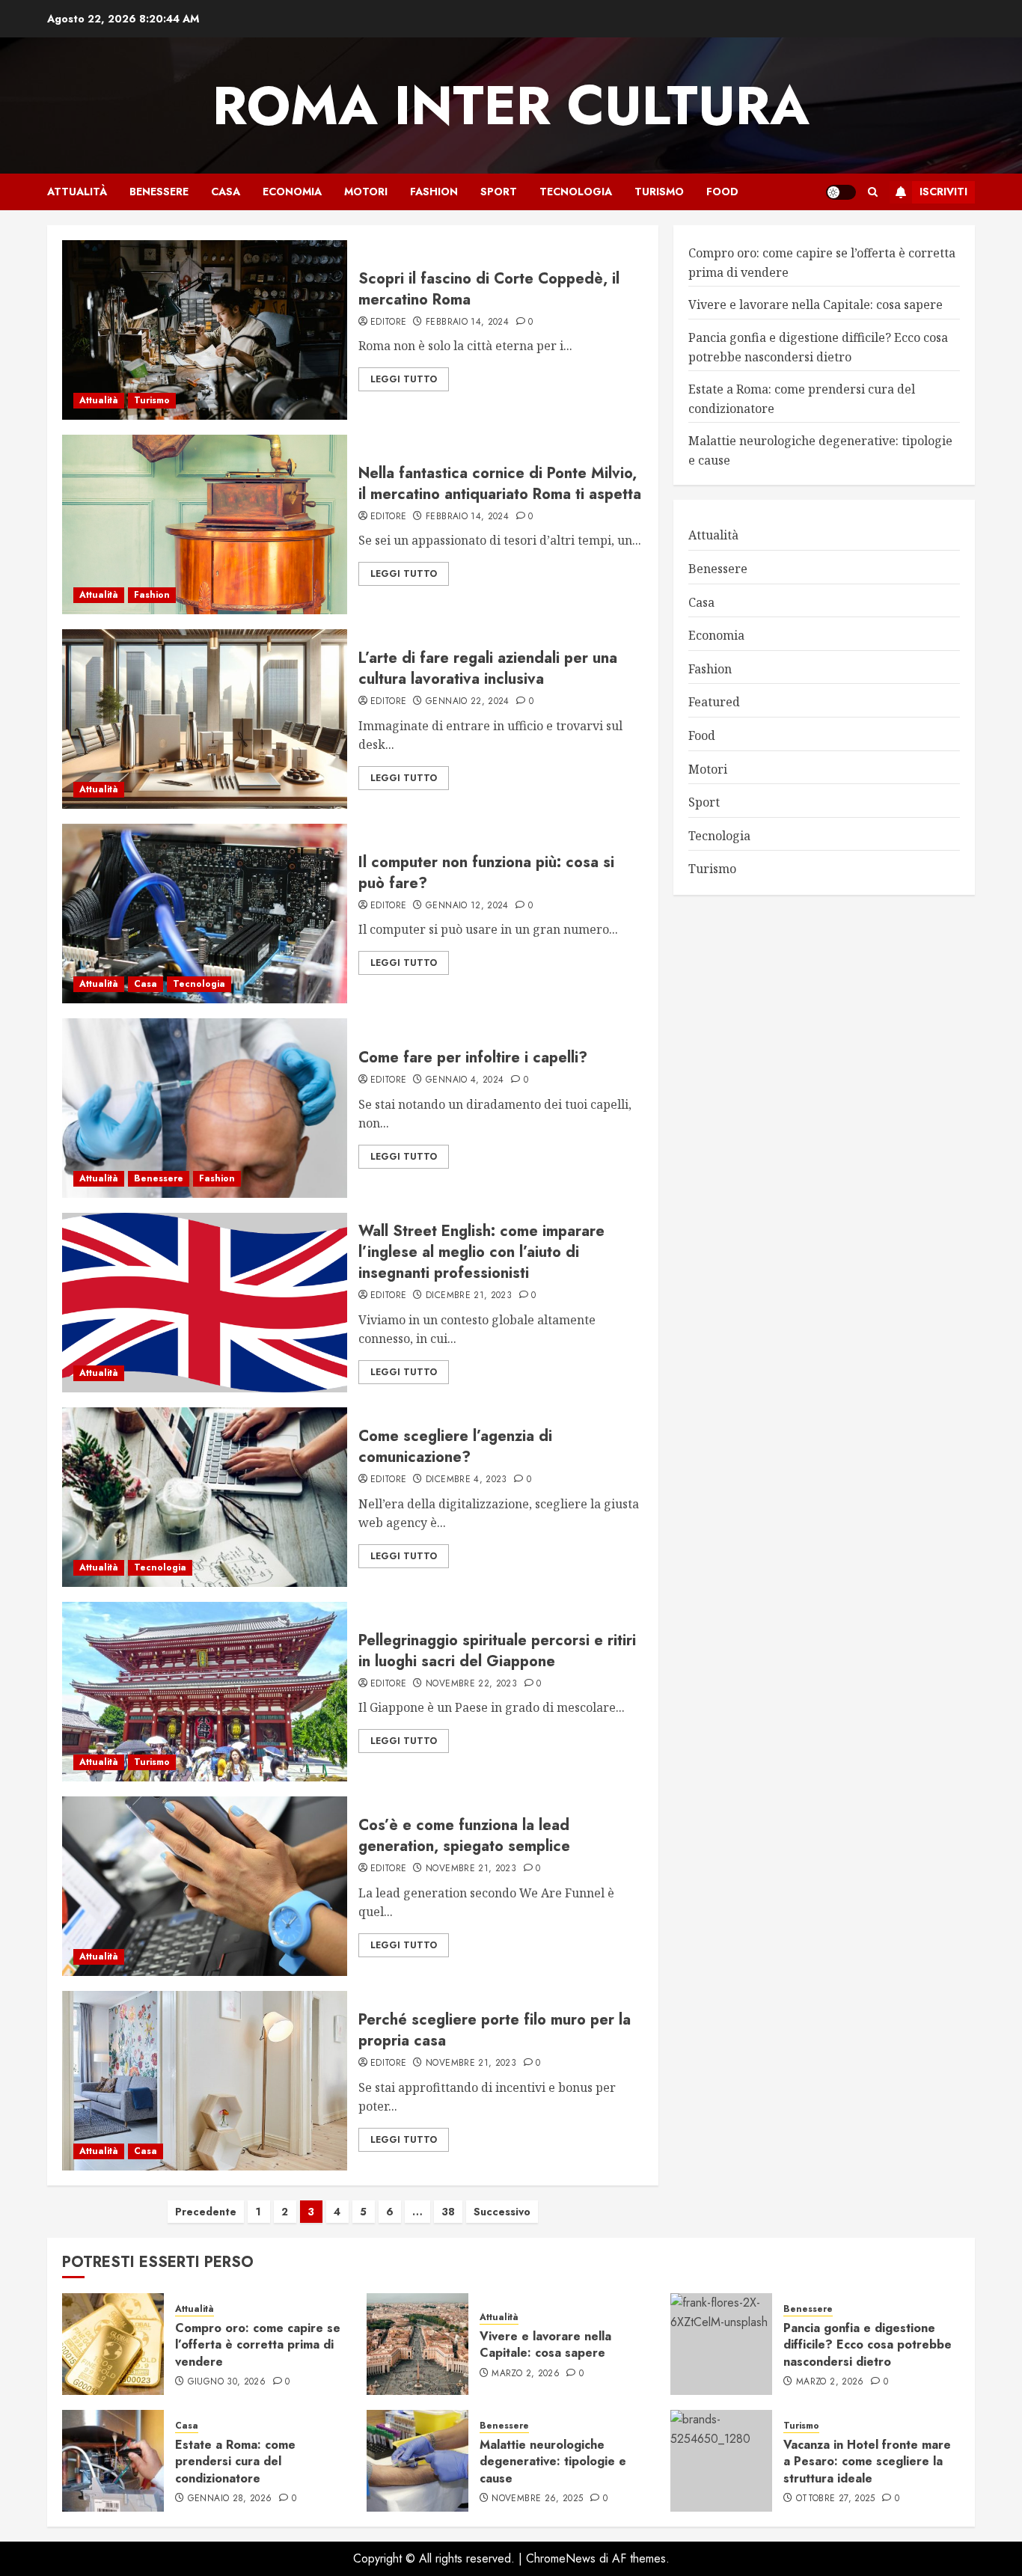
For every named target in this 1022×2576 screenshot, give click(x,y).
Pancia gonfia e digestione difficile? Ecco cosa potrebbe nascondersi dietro (818, 347)
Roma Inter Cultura (511, 105)
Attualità (77, 192)
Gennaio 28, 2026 (230, 2499)
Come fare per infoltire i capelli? (473, 1058)
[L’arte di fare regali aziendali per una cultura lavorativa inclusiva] (205, 719)
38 (448, 2212)
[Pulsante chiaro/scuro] (841, 192)
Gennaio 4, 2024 (465, 1080)
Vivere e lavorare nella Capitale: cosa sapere (816, 305)
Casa (226, 192)
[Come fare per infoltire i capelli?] (205, 1108)
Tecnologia (576, 192)
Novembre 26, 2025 (537, 2499)
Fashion (434, 192)
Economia (292, 192)
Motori (366, 192)
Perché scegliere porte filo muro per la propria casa (495, 2030)
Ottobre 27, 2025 (836, 2499)
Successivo (502, 2212)
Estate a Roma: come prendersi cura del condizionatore (235, 2462)
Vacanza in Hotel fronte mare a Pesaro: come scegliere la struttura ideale (867, 2462)
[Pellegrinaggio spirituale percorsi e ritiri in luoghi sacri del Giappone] (205, 1692)
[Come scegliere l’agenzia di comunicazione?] (205, 1497)
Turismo (659, 192)
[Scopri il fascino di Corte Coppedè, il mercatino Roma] (205, 330)
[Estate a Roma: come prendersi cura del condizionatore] (113, 2461)
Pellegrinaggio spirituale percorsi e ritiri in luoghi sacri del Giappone (497, 1651)
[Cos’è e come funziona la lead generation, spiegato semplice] (205, 1886)
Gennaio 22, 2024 (468, 702)
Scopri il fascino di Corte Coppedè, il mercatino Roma (489, 289)
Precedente (206, 2212)
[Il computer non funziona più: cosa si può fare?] (205, 914)
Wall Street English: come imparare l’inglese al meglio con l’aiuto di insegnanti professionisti (481, 1252)
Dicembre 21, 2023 (469, 1296)
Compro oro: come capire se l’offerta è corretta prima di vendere (258, 2345)
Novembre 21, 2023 (471, 1869)
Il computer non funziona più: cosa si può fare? (486, 873)
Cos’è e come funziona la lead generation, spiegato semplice (464, 1836)
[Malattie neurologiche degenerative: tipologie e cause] (417, 2461)
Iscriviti (943, 192)
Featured (714, 702)
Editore (389, 322)
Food (722, 192)
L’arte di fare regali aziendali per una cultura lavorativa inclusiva (488, 669)
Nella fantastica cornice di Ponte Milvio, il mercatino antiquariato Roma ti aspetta (500, 484)
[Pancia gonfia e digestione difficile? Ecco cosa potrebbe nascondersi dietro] (721, 2344)
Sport (499, 192)
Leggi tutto (404, 379)
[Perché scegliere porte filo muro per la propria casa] (205, 2081)
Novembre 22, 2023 (471, 1684)
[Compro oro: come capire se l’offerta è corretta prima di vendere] (113, 2344)
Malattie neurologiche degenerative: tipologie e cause (553, 2462)
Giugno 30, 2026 (227, 2382)
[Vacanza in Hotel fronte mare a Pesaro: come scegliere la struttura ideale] (721, 2461)
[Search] (873, 192)
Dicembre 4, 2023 (466, 1480)
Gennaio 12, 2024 (467, 906)
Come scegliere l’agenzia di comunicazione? (455, 1447)
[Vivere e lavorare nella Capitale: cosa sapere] (417, 2344)
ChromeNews (561, 2558)
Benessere (159, 192)
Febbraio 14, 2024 (467, 322)
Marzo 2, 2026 (526, 2374)
